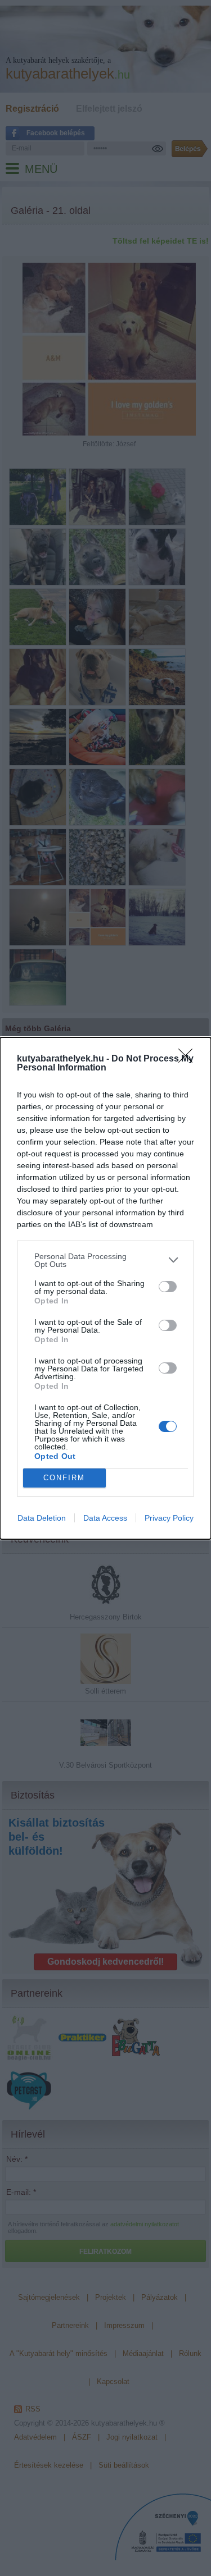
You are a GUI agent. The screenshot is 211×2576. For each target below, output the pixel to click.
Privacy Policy (169, 1518)
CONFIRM (64, 1478)
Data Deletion (42, 1518)
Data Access (105, 1518)
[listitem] (105, 1260)
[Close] (189, 1059)
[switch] (168, 1287)
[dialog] (105, 1288)
